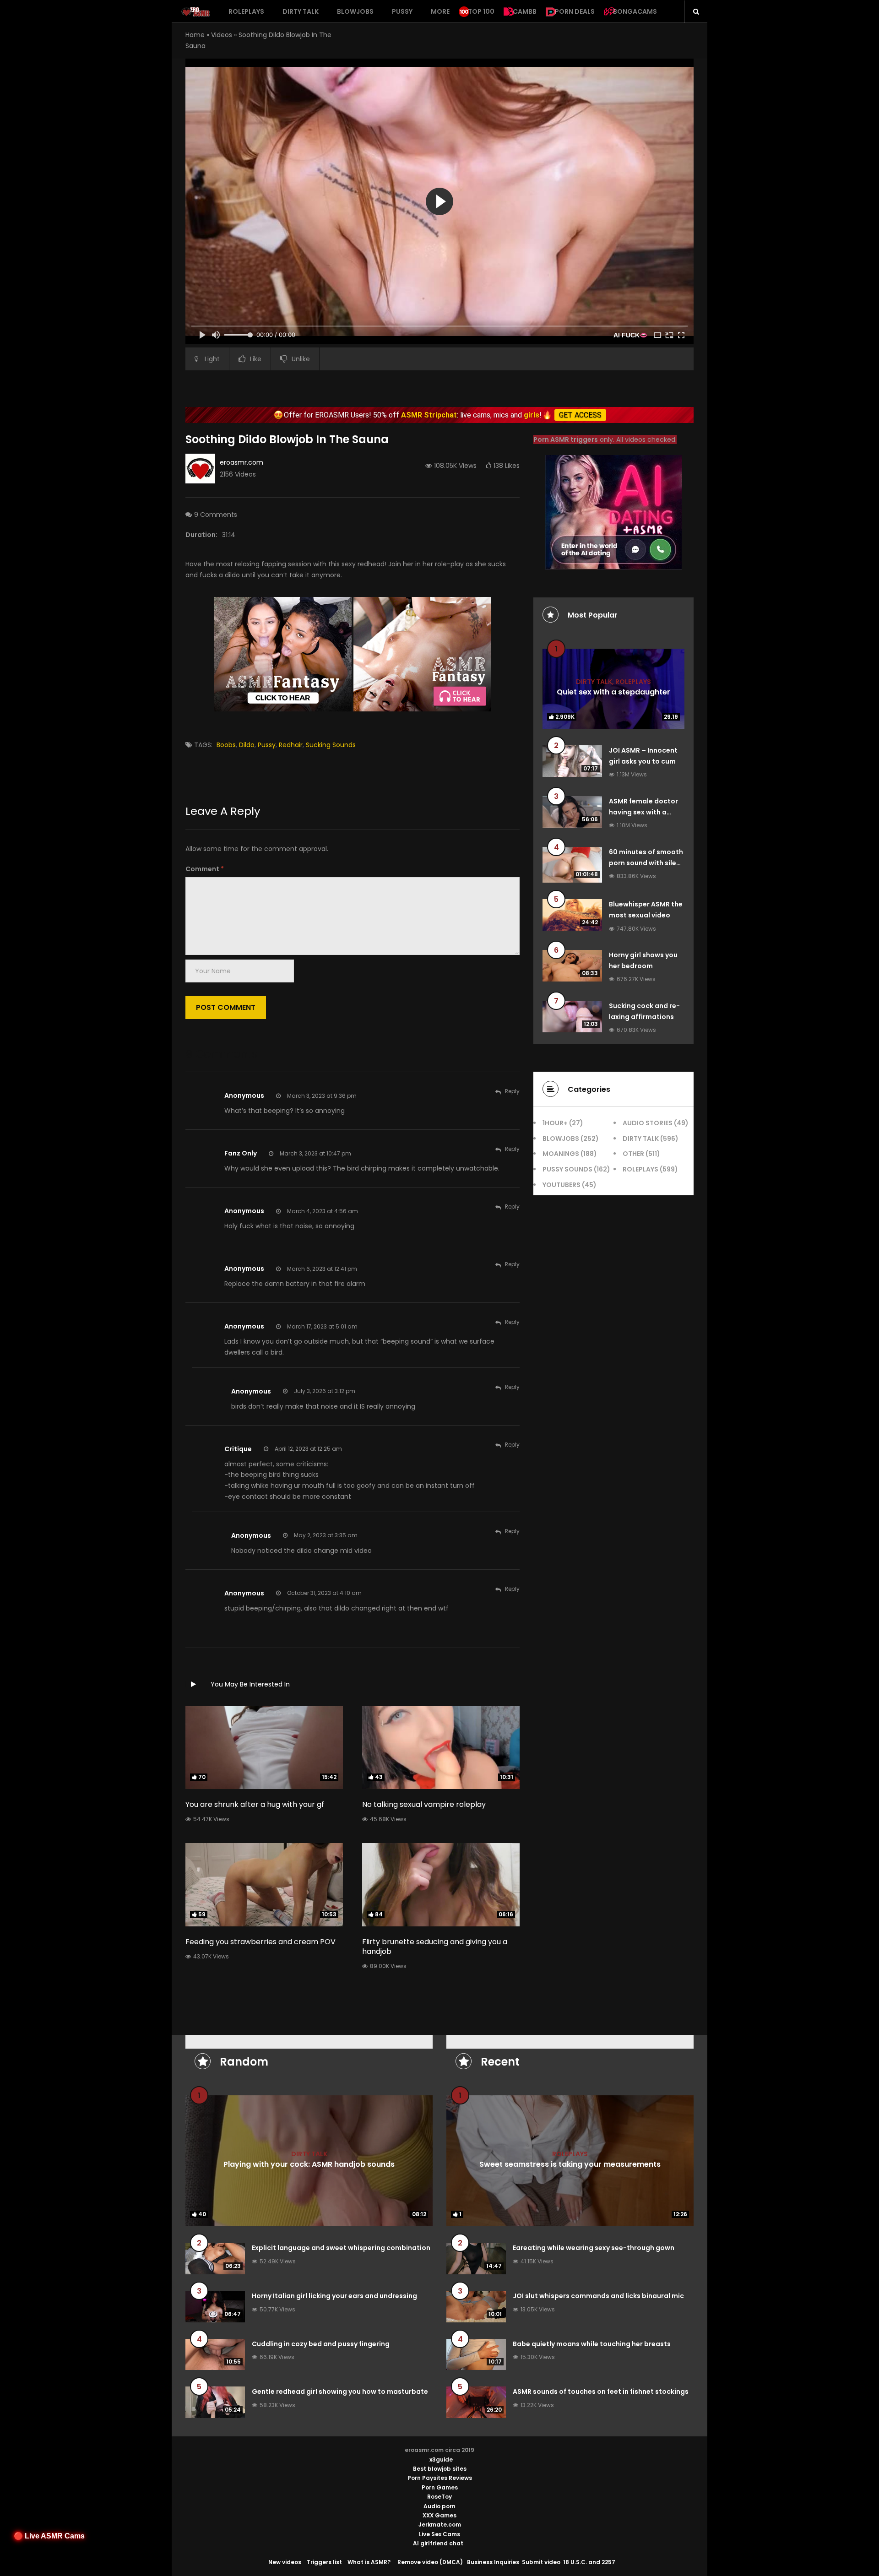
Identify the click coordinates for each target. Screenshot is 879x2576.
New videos (285, 2562)
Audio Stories (648, 1123)
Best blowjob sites (440, 2469)
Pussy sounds (567, 1169)
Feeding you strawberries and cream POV (260, 1942)
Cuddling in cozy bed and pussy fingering (321, 2344)
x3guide (441, 2459)
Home (195, 35)
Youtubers (562, 1185)
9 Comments (216, 515)
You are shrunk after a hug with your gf (255, 1804)
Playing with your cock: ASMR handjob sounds (309, 2164)
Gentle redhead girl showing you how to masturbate (340, 2392)
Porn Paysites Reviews (440, 2478)
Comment (205, 869)
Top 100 (481, 11)
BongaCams (635, 11)
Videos (222, 35)
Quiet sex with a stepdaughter (613, 692)
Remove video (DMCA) (430, 2562)
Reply (512, 1091)
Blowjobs (355, 11)
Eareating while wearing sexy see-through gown (594, 2248)
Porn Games (440, 2487)
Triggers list (324, 2562)
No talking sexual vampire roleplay (424, 1804)
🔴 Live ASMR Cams (49, 2536)
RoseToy (439, 2497)
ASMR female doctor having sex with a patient (643, 812)
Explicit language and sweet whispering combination (341, 2248)
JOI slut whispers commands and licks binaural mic (598, 2296)
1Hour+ (555, 1123)
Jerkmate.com (440, 2524)
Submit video (541, 2562)
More (440, 11)
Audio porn (439, 2506)
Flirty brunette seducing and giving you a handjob (435, 1947)
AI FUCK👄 (630, 335)
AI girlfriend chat (438, 2543)
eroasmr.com (241, 462)
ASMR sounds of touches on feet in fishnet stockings (601, 2392)
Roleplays (246, 11)
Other (633, 1154)
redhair (291, 745)
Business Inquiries (493, 2562)
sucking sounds (331, 745)
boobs (226, 745)
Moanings (561, 1154)
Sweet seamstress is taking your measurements (570, 2164)
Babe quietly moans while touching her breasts (592, 2344)
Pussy (402, 11)
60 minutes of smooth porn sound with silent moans (646, 863)
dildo (247, 745)
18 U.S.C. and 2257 (589, 2562)
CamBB (525, 11)
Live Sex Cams (439, 2534)
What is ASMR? (369, 2562)
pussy (267, 745)
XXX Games (439, 2515)
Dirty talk (301, 11)
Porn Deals (575, 11)
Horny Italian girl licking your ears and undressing (334, 2296)
